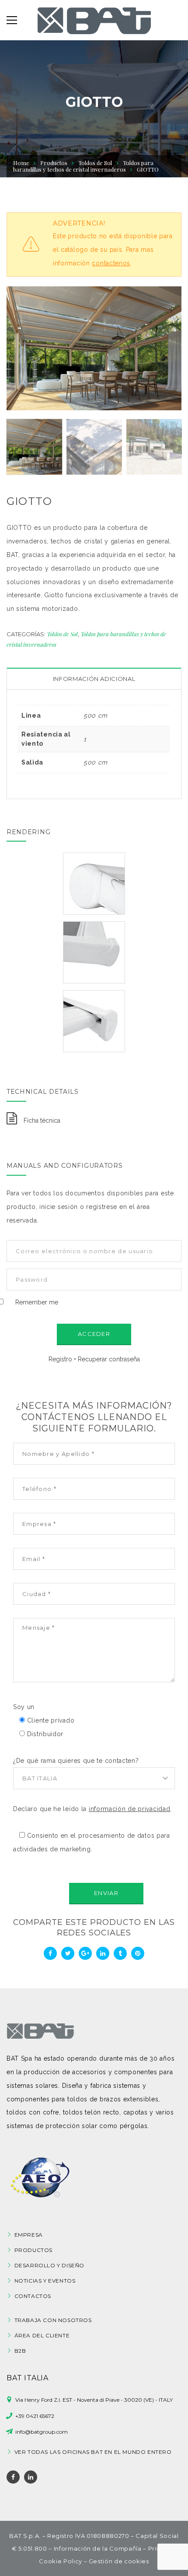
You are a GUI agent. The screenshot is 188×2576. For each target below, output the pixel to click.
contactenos (111, 263)
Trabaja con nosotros (53, 2320)
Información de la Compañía (98, 2548)
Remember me (37, 1302)
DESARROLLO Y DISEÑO (49, 2265)
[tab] (94, 679)
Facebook (13, 2477)
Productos (33, 2250)
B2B (20, 2351)
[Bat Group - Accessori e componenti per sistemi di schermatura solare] (94, 20)
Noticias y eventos (45, 2281)
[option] (94, 348)
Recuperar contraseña (109, 1359)
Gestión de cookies (119, 2561)
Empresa (29, 2235)
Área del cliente (42, 2335)
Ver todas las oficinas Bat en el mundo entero (93, 2452)
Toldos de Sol (95, 163)
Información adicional (94, 679)
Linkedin (31, 2477)
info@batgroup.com (42, 2432)
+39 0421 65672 (35, 2416)
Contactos (33, 2296)
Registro (60, 1359)
